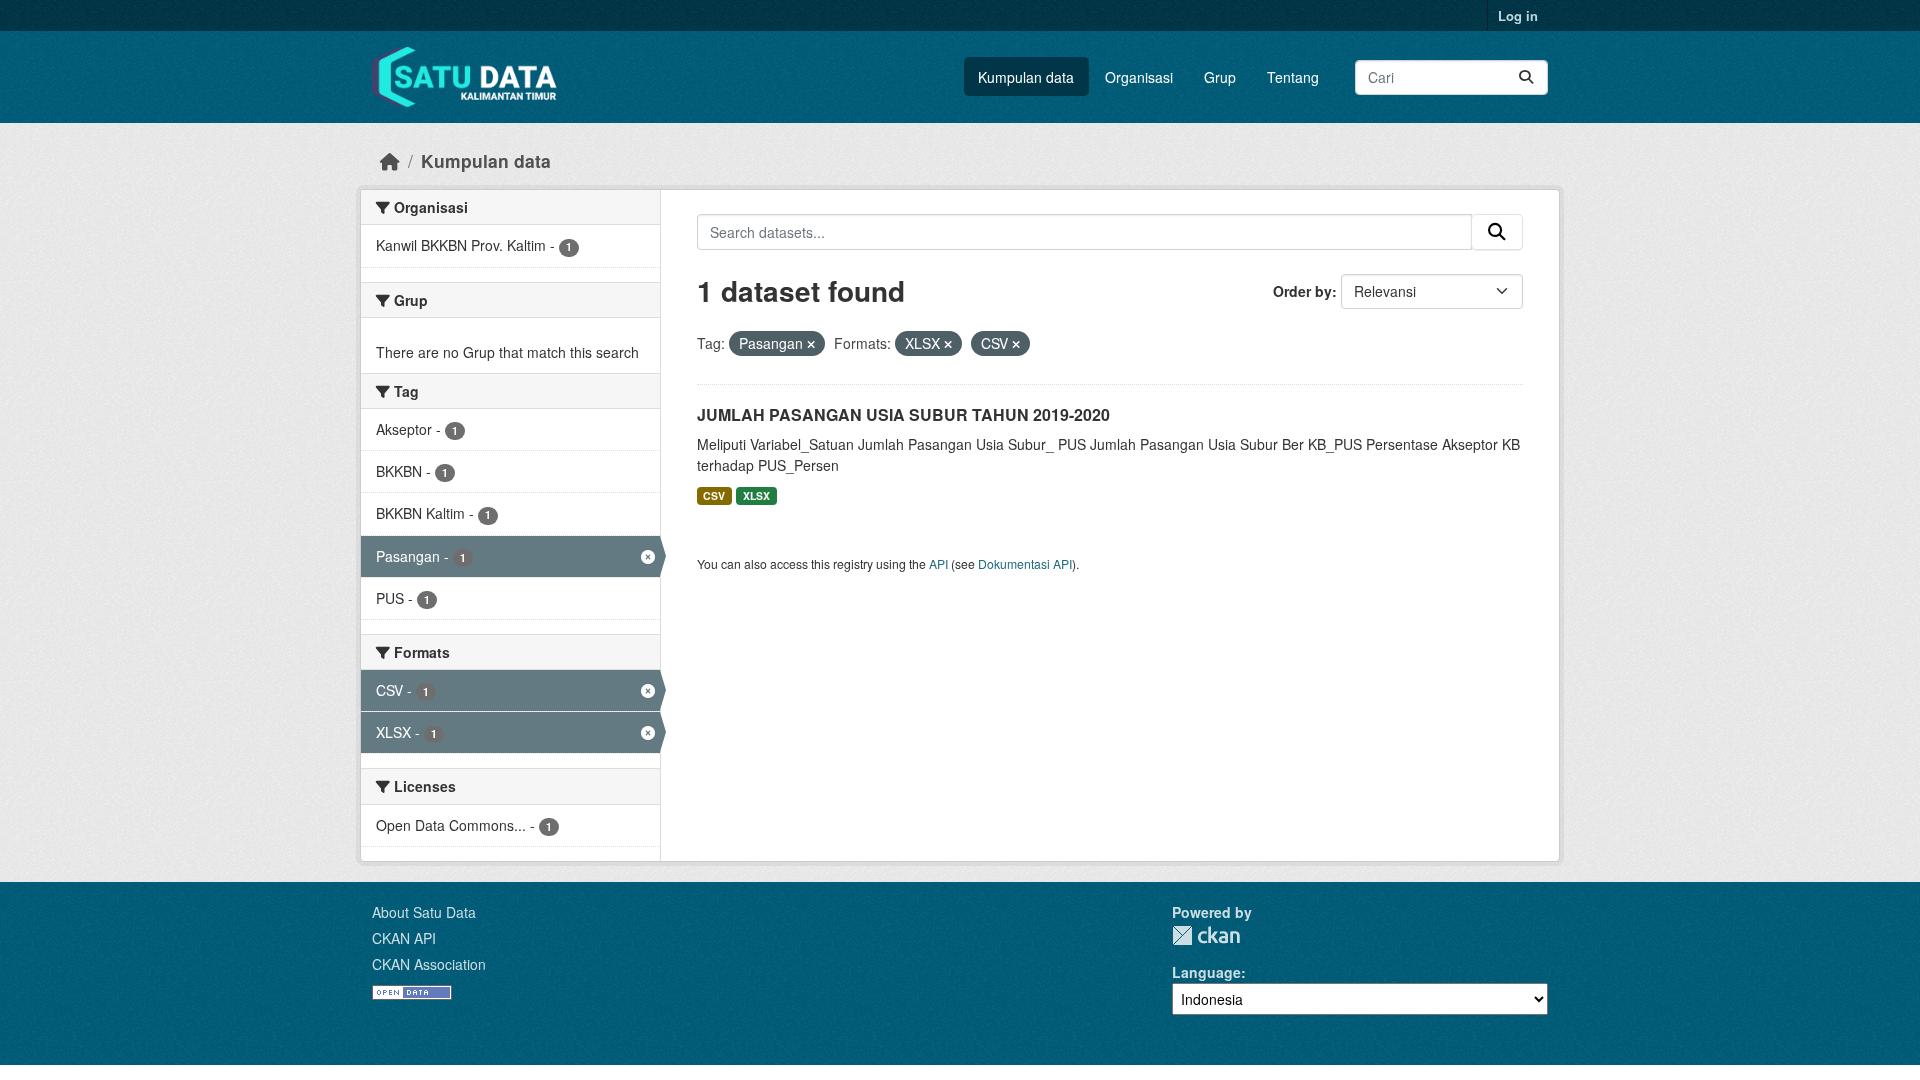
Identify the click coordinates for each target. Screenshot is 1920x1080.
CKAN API (404, 938)
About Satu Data (424, 912)
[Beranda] (390, 160)
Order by (1302, 291)
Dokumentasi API (1025, 563)
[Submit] (1526, 77)
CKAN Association (429, 964)
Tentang (1293, 77)
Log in (1518, 15)
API (938, 563)
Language (1206, 972)
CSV (714, 495)
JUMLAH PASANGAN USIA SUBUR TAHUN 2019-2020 (903, 414)
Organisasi (1139, 77)
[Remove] (811, 344)
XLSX (756, 495)
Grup (1220, 77)
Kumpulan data (1026, 77)
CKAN (1206, 935)
